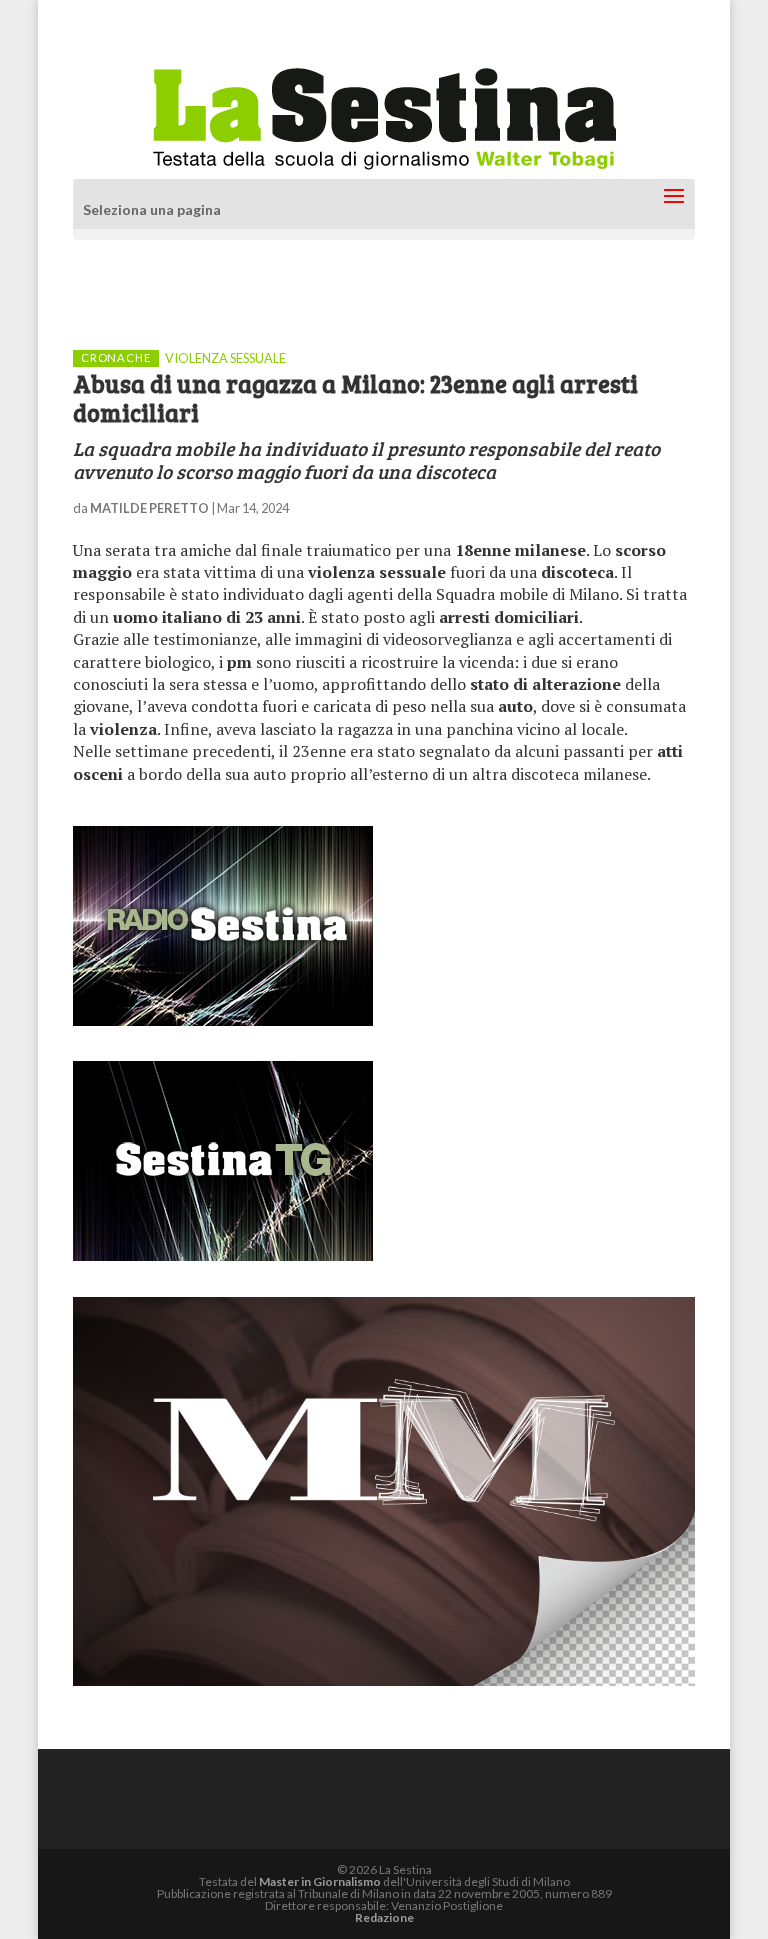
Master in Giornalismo (320, 1881)
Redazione (384, 1917)
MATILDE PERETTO (149, 508)
